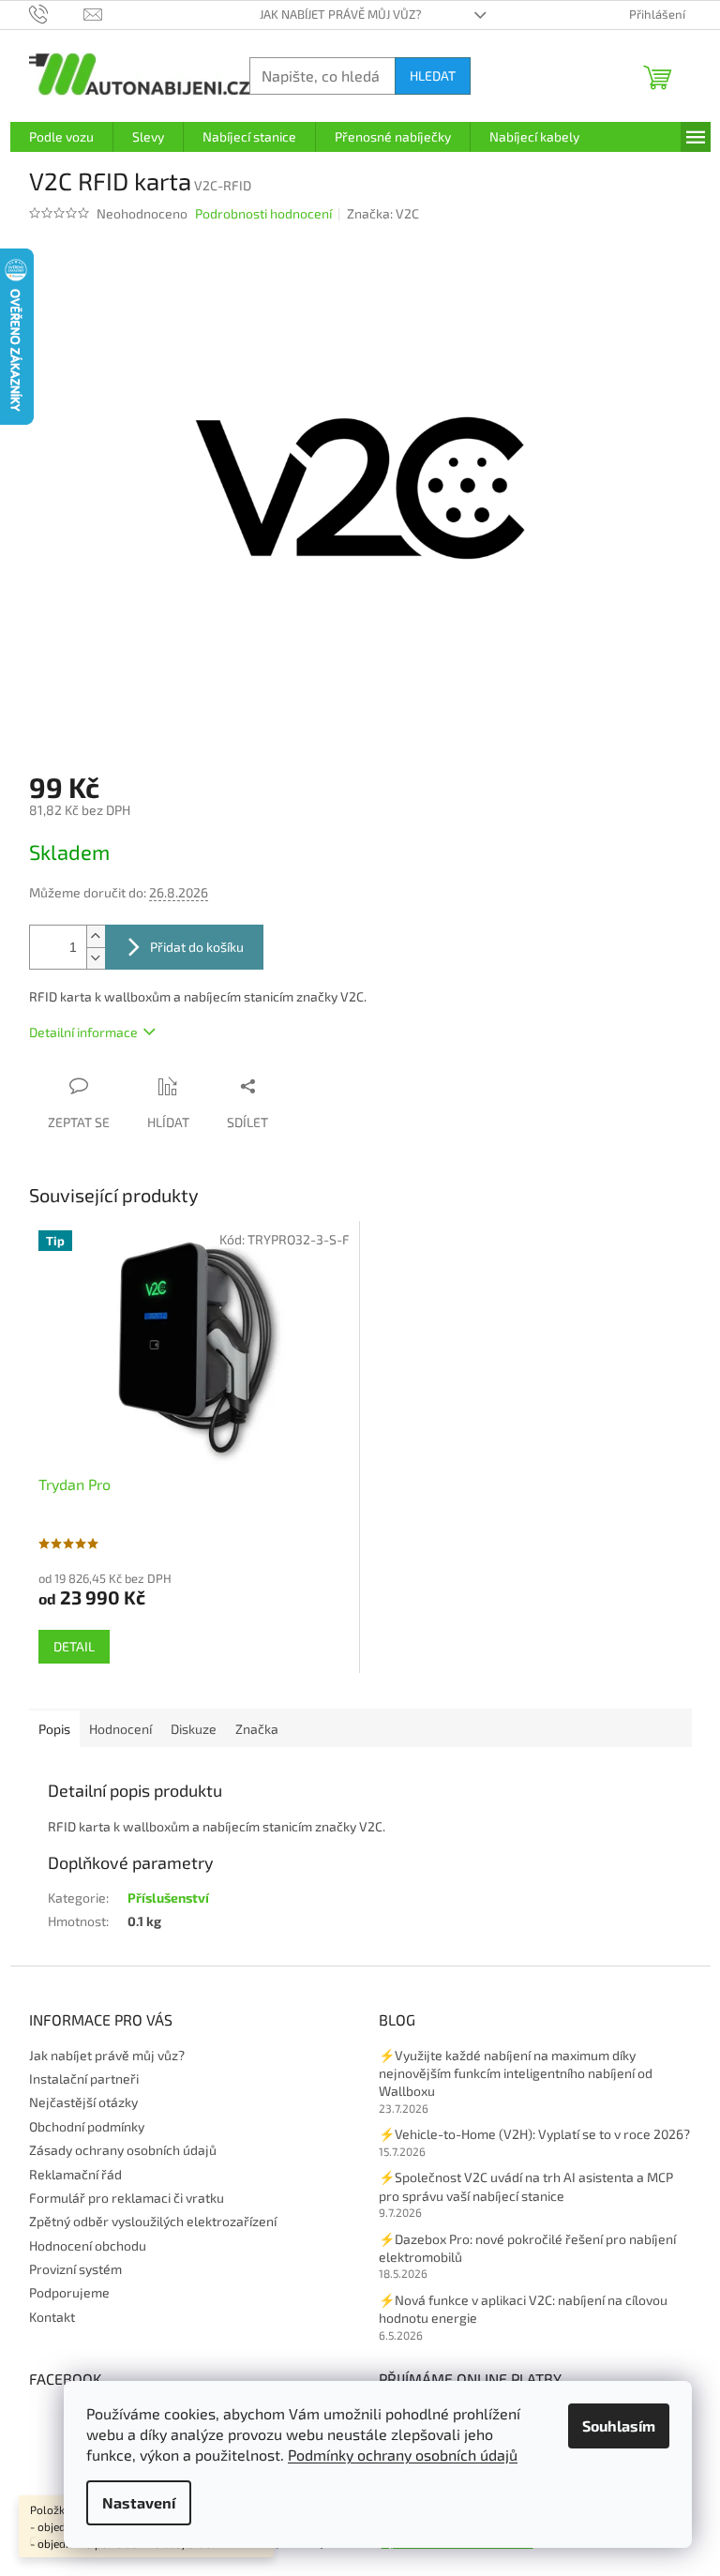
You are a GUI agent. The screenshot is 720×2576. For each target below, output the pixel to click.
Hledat (433, 75)
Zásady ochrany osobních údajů (123, 2150)
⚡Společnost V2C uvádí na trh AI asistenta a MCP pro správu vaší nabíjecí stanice (526, 2186)
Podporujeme (69, 2292)
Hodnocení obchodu (88, 2245)
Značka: (383, 213)
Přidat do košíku (197, 947)
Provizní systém (75, 2269)
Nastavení (139, 2502)
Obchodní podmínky (87, 2126)
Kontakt (52, 2317)
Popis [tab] (54, 1729)
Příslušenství (168, 1898)
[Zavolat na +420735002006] (57, 13)
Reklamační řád (75, 2174)
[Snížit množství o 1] (96, 958)
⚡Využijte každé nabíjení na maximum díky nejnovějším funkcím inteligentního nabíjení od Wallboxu (516, 2073)
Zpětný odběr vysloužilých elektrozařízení (153, 2221)
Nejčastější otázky (83, 2102)
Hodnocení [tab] (120, 1729)
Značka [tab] (257, 1729)
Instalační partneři (84, 2079)
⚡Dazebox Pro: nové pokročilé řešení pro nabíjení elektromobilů (527, 2248)
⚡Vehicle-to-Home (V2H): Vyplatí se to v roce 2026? (534, 2134)
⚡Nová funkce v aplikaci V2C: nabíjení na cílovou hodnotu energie (523, 2309)
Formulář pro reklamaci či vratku (127, 2198)
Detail (74, 1646)
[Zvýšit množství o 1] (96, 936)
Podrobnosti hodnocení (263, 213)
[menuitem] (61, 137)
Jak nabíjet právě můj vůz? (341, 14)
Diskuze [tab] (194, 1729)
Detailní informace (83, 1032)
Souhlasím (619, 2425)
